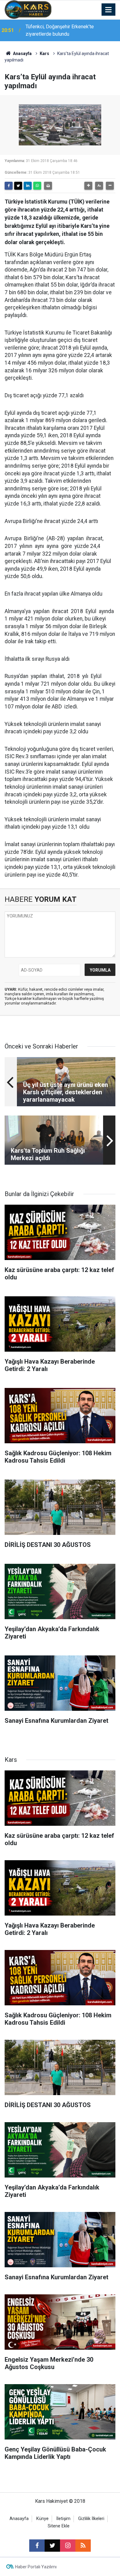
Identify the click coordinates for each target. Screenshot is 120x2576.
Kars (44, 54)
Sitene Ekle (59, 2526)
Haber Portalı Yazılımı (36, 2567)
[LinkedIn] (28, 186)
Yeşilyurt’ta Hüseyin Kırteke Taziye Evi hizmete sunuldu (66, 30)
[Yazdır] (48, 186)
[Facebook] (9, 186)
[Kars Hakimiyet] (28, 9)
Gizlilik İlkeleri (91, 2519)
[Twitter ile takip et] (52, 2546)
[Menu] (109, 10)
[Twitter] (18, 186)
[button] (88, 186)
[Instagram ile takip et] (68, 2546)
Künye (42, 2519)
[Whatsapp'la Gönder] (37, 186)
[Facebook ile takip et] (37, 2546)
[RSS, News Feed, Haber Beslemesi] (83, 2546)
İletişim (63, 2519)
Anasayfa (22, 54)
